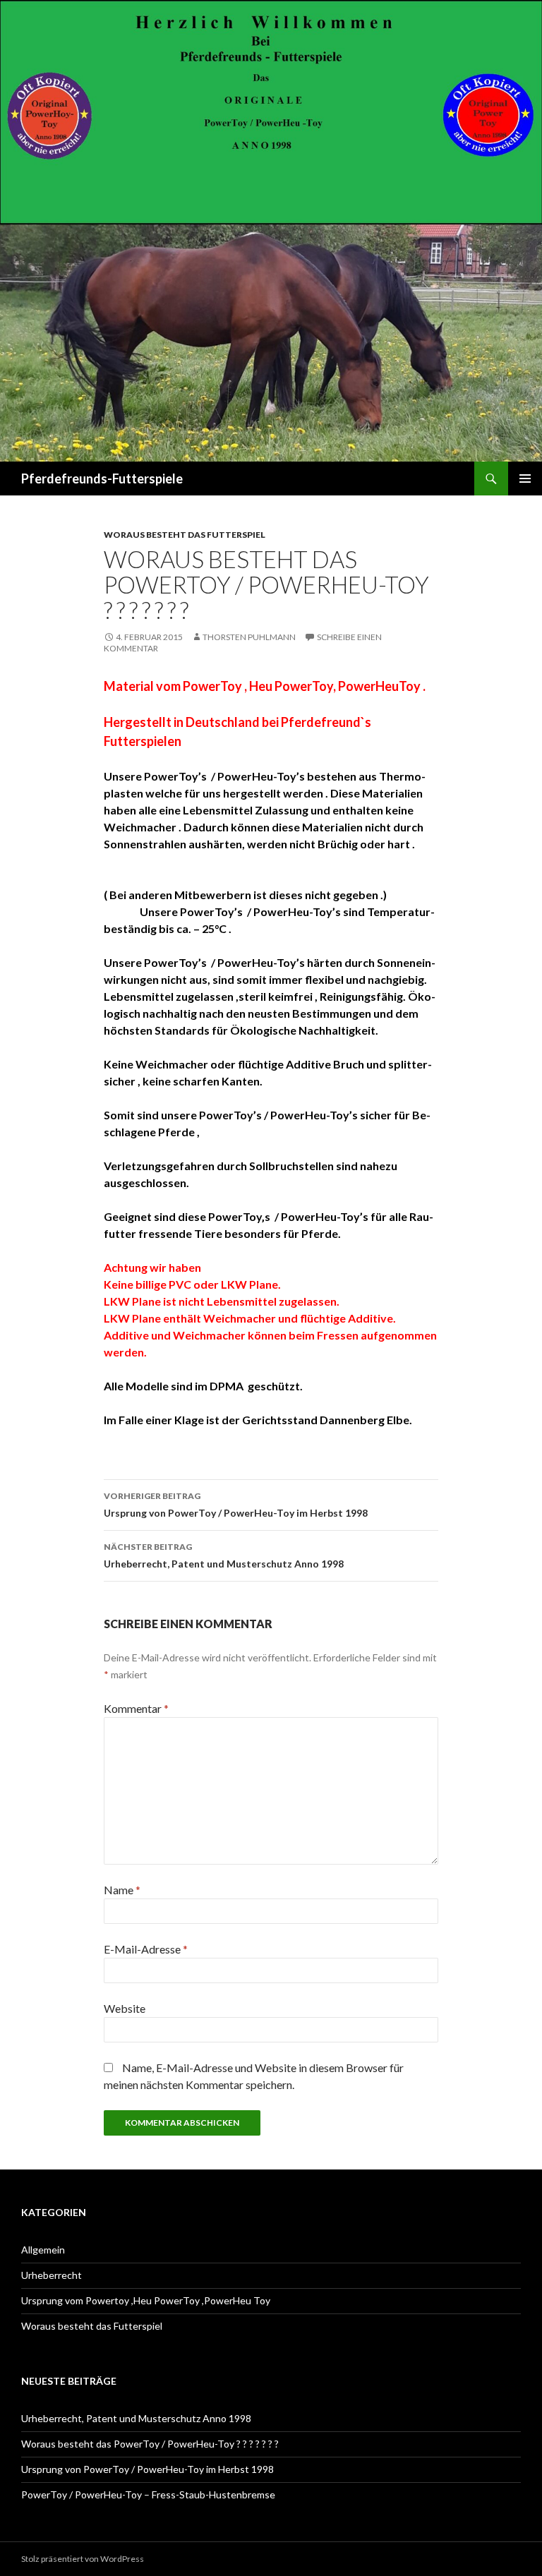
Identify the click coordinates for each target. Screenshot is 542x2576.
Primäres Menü (525, 479)
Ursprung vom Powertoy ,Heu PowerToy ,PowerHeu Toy (146, 2300)
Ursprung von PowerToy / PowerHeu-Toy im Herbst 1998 (236, 1505)
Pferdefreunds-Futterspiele (102, 479)
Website (125, 2008)
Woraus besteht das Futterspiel (185, 535)
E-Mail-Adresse (146, 1949)
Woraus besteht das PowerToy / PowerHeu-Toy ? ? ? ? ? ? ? (150, 2444)
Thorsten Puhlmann (249, 637)
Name (122, 1890)
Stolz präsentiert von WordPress (83, 2559)
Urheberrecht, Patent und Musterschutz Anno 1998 (224, 1555)
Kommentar (136, 1708)
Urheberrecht (52, 2275)
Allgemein (43, 2250)
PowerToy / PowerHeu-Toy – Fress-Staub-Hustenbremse (148, 2494)
